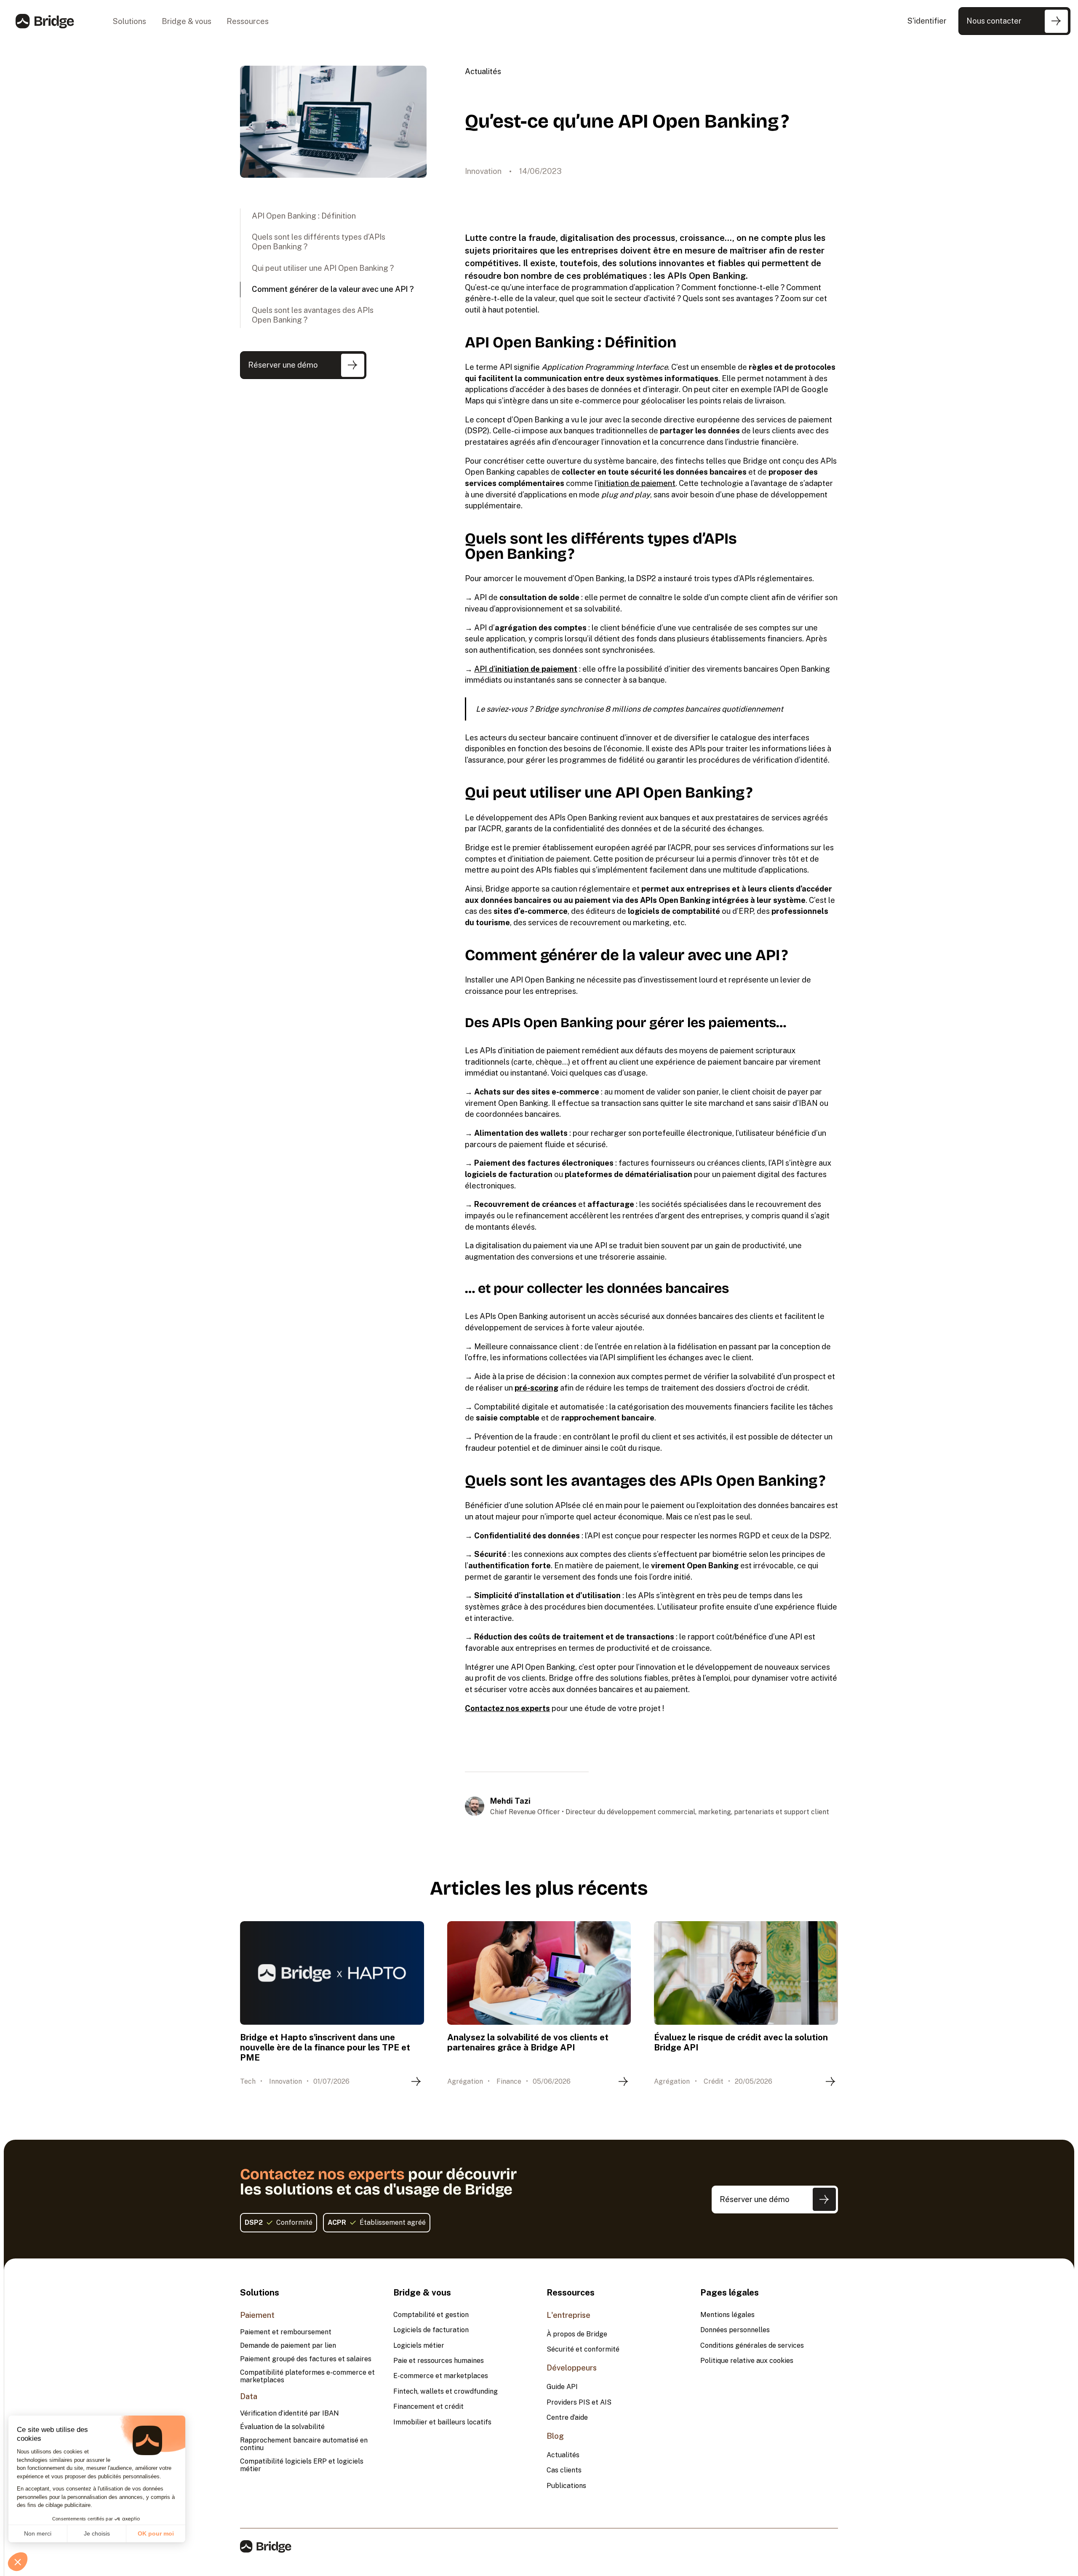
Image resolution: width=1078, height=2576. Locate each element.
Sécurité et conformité (583, 2349)
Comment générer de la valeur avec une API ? (333, 289)
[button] (130, 21)
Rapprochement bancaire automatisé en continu (304, 2444)
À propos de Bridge (577, 2334)
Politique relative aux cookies (747, 2361)
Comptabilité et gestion (431, 2315)
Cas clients (564, 2470)
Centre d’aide (567, 2418)
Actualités (483, 71)
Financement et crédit (428, 2407)
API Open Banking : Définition (304, 216)
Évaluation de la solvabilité (282, 2427)
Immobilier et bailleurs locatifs (442, 2422)
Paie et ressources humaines (439, 2361)
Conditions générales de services (752, 2346)
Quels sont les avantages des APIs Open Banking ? (313, 315)
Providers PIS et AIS (579, 2402)
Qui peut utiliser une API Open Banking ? (323, 268)
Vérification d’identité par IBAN (290, 2413)
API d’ (526, 669)
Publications (566, 2486)
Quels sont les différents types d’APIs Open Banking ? (319, 242)
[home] (45, 21)
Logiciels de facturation (431, 2330)
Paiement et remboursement (286, 2332)
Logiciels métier (419, 2346)
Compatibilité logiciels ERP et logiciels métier (302, 2465)
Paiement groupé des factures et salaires (306, 2359)
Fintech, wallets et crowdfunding (446, 2392)
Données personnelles (735, 2330)
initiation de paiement (637, 483)
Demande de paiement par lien (288, 2346)
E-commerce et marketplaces (441, 2376)
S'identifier (927, 21)
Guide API (562, 2387)
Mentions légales (727, 2315)
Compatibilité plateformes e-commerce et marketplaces (307, 2376)
